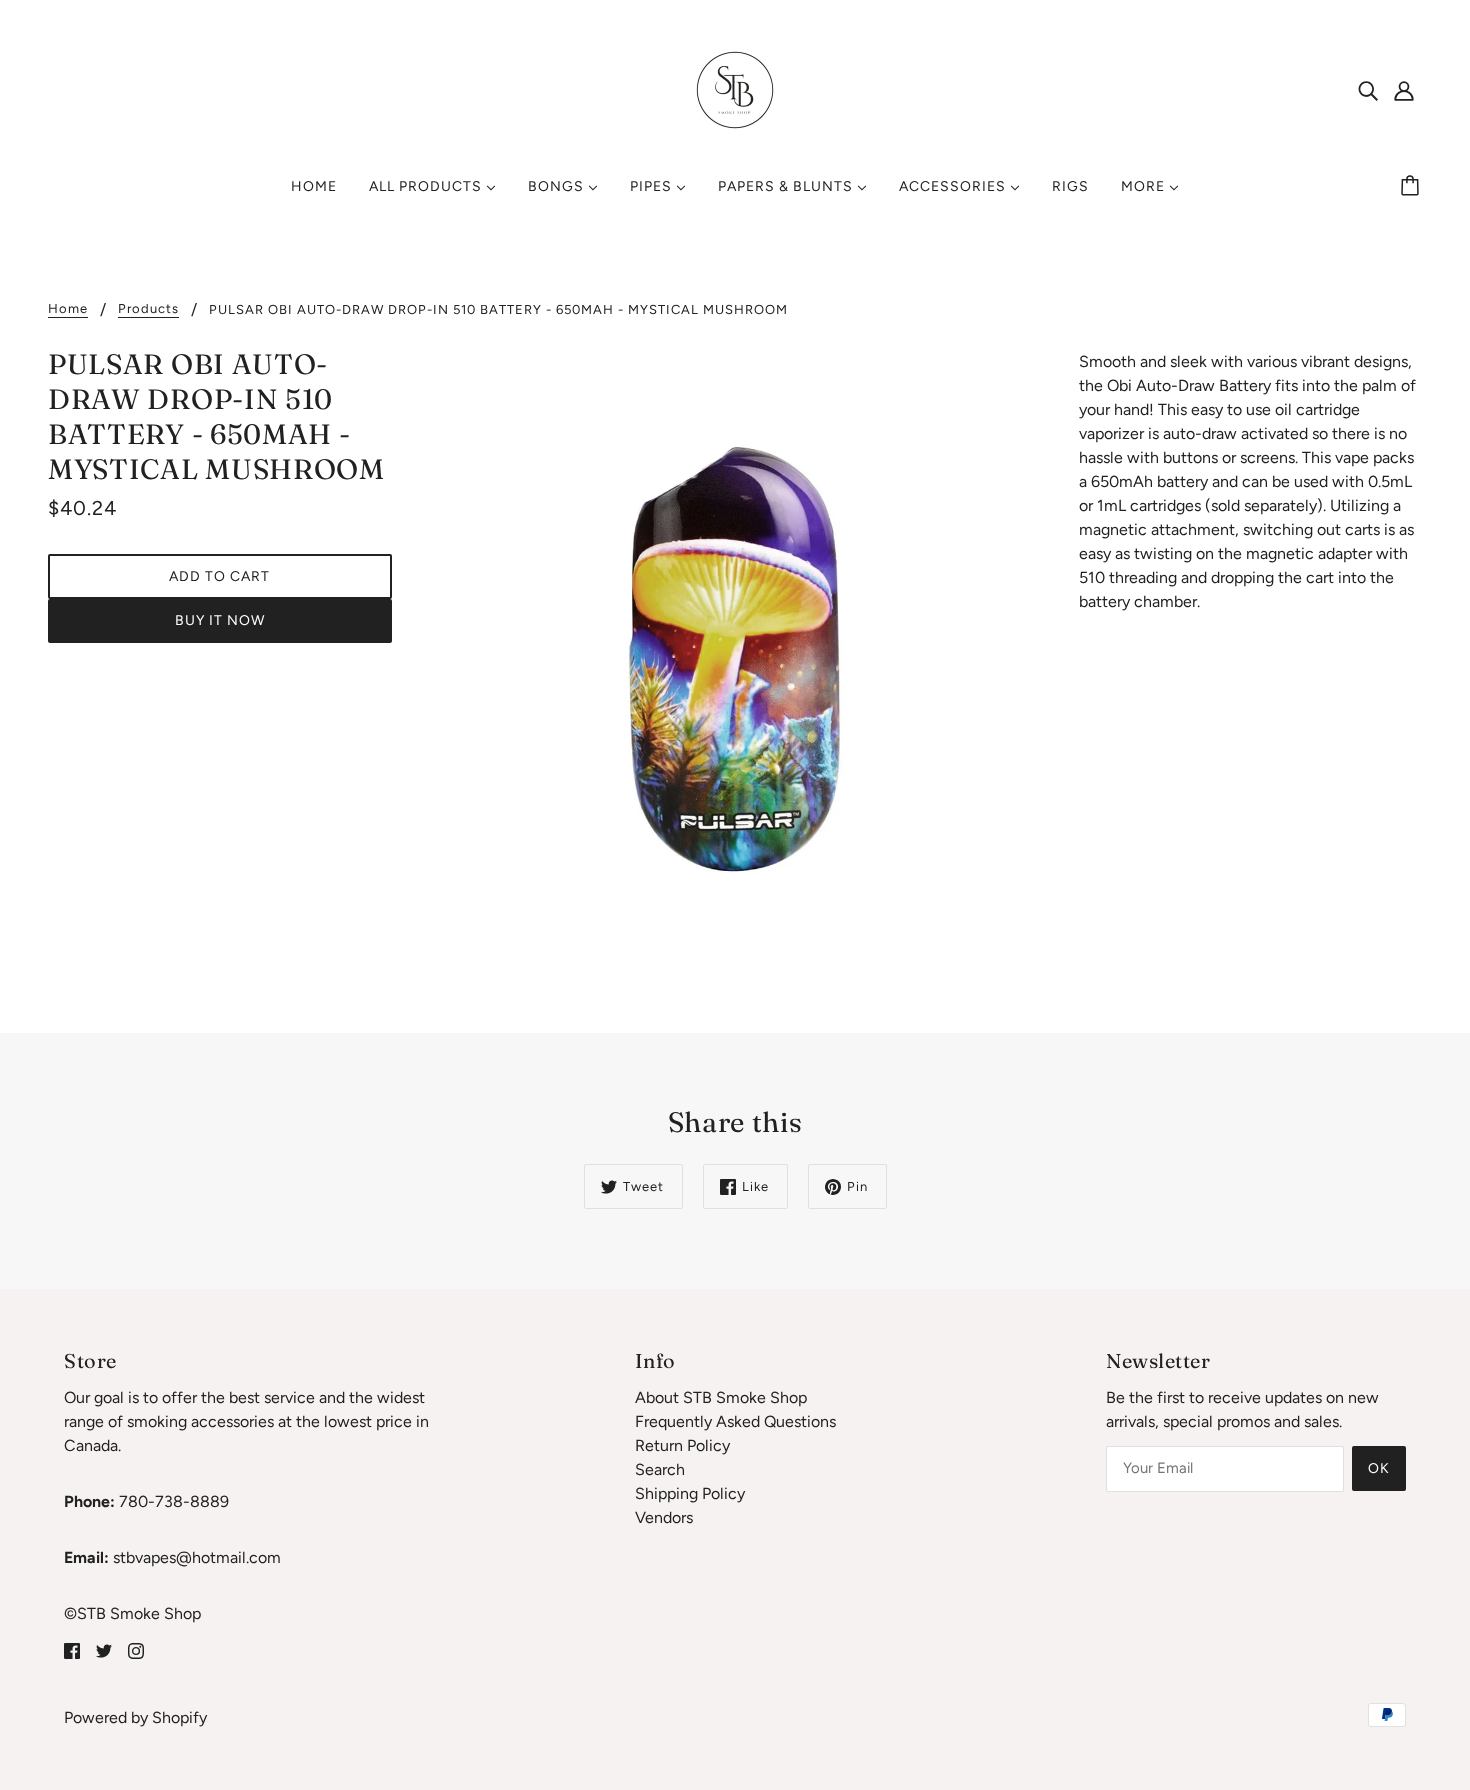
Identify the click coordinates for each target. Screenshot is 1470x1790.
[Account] (1404, 90)
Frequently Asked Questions (735, 1421)
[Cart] (1413, 187)
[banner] (735, 88)
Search (660, 1469)
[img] (1368, 90)
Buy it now (220, 620)
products (148, 309)
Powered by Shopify (135, 1717)
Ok (1379, 1468)
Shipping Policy (690, 1493)
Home (68, 309)
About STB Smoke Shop (721, 1397)
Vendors (664, 1517)
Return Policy (682, 1445)
